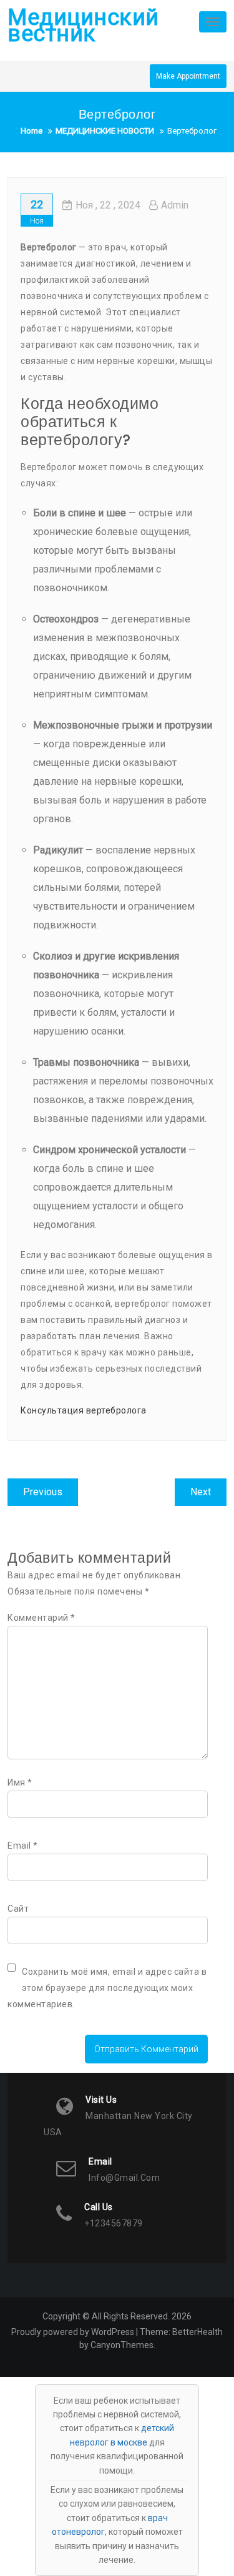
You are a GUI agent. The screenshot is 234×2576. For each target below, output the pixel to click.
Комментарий (41, 1618)
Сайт (18, 1909)
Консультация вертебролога (84, 1410)
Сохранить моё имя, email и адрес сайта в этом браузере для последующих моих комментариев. (107, 1988)
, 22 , (108, 205)
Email (23, 1846)
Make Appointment (188, 76)
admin (175, 205)
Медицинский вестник (83, 26)
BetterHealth (197, 2332)
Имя (20, 1782)
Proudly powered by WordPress (73, 2332)
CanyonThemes (122, 2345)
